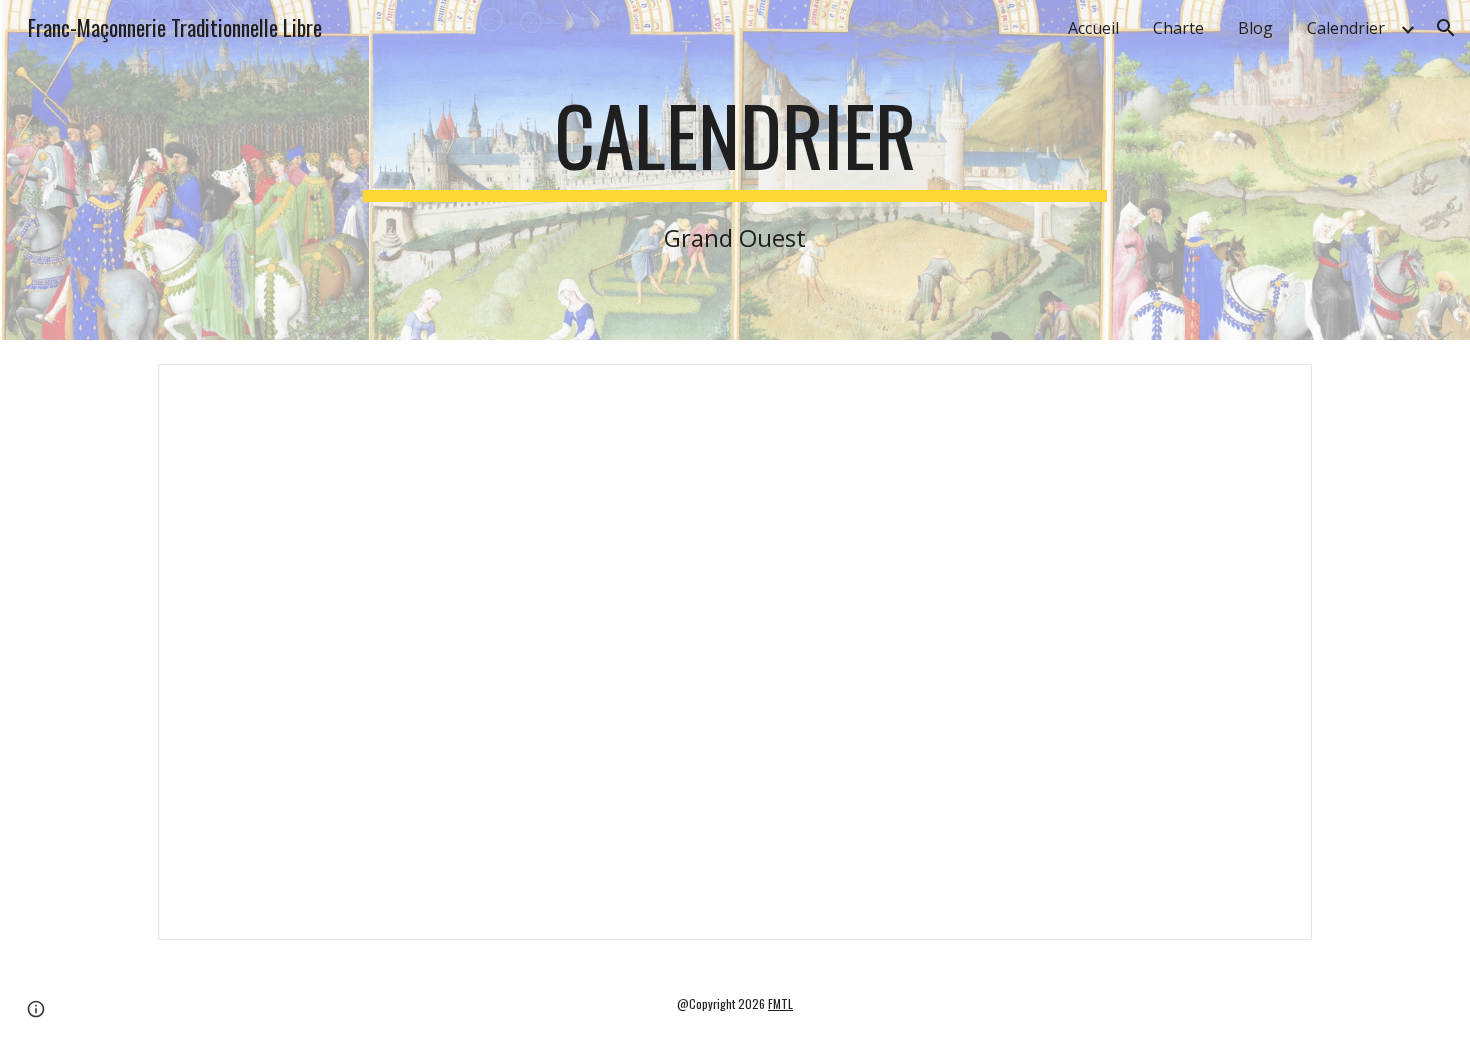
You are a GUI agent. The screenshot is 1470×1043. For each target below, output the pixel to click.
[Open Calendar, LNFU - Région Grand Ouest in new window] (1274, 390)
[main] (735, 169)
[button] (1446, 28)
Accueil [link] (1093, 28)
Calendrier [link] (1346, 28)
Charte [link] (1178, 28)
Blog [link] (1255, 28)
